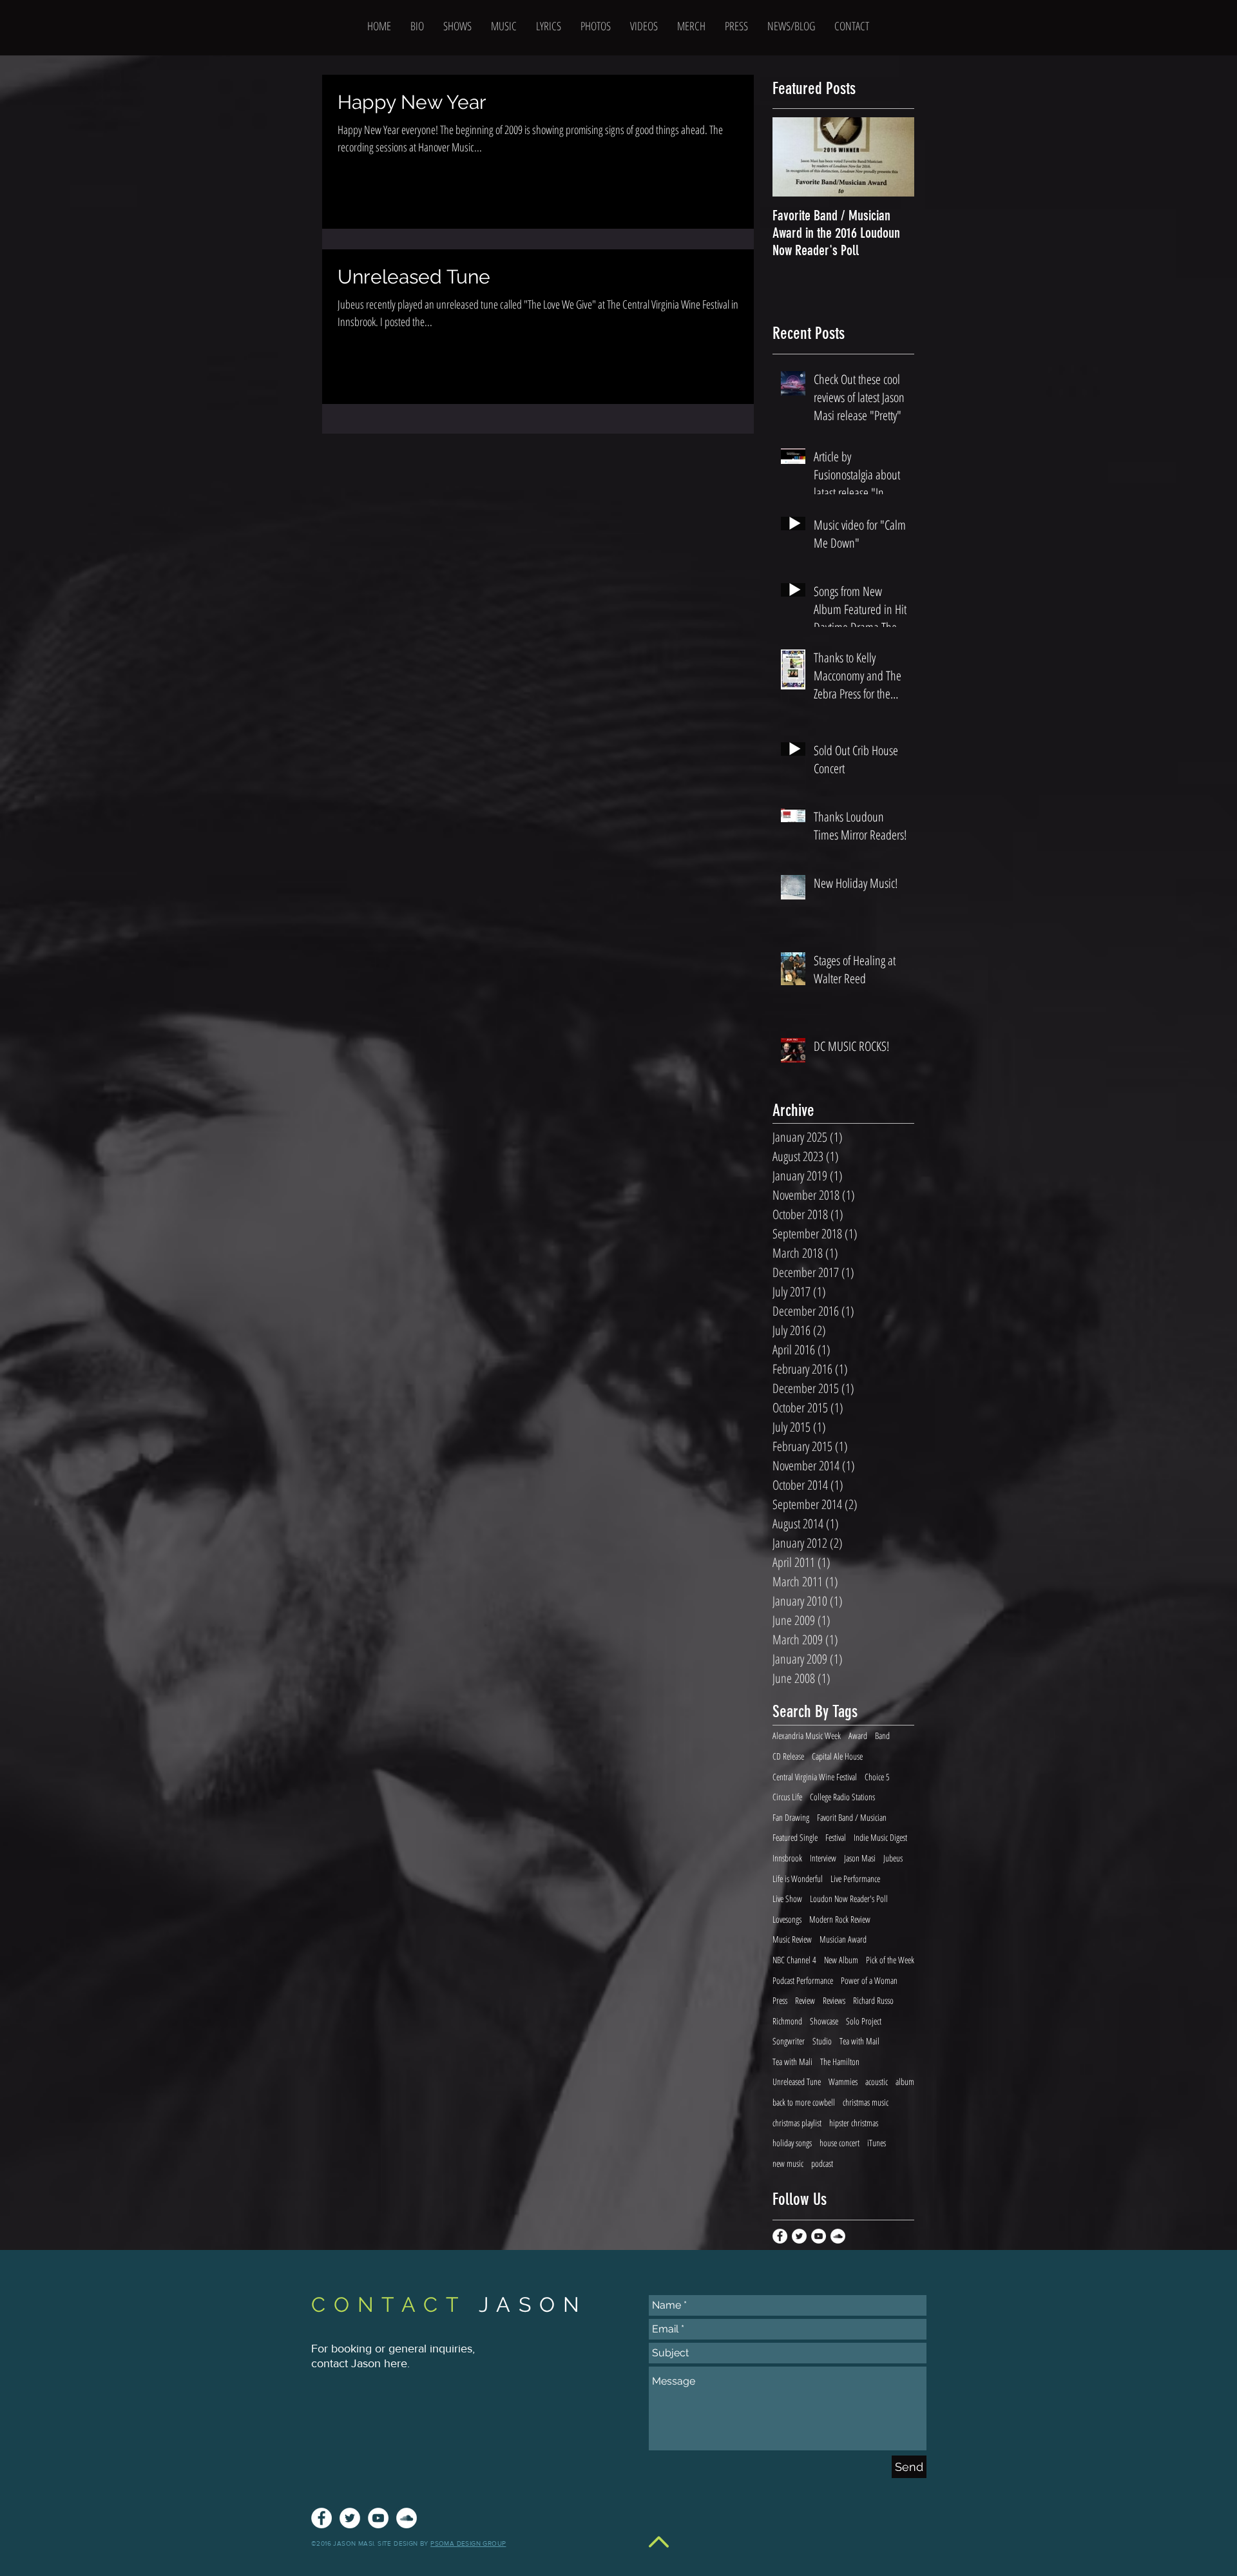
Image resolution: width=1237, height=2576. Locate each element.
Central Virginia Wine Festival (815, 1777)
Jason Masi (860, 1858)
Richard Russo (873, 2000)
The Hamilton (840, 2062)
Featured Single (795, 1837)
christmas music (866, 2102)
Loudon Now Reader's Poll (849, 1898)
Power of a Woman (869, 1980)
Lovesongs (787, 1919)
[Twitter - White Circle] (799, 2236)
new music (788, 2163)
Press (780, 2000)
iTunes (877, 2143)
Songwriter (789, 2041)
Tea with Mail (859, 2041)
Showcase (824, 2021)
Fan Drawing (791, 1817)
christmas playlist (797, 2123)
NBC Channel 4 (794, 1960)
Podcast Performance (803, 1980)
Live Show (787, 1898)
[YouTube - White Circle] (819, 2236)
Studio (822, 2041)
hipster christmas (854, 2123)
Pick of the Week (890, 1960)
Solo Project (864, 2021)
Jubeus (893, 1858)
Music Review (792, 1939)
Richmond (787, 2021)
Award (858, 1735)
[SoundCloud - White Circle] (838, 2236)
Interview (823, 1858)
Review (805, 2000)
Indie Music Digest (880, 1837)
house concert (839, 2143)
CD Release (788, 1756)
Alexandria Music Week (807, 1735)
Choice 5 (877, 1777)
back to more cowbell (804, 2102)
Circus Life (787, 1797)
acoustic (877, 2081)
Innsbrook (787, 1858)
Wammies (843, 2081)
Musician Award (843, 1939)
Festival (836, 1837)
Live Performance (855, 1879)
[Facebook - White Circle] (780, 2236)
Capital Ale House (837, 1756)
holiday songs (792, 2143)
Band (882, 1735)
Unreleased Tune (797, 2081)
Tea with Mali (792, 2062)
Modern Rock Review (840, 1919)
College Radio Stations (842, 1797)
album (905, 2081)
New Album (841, 1960)
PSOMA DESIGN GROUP (468, 2543)
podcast (822, 2163)
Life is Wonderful (798, 1879)
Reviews (834, 2000)
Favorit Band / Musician (852, 1817)
